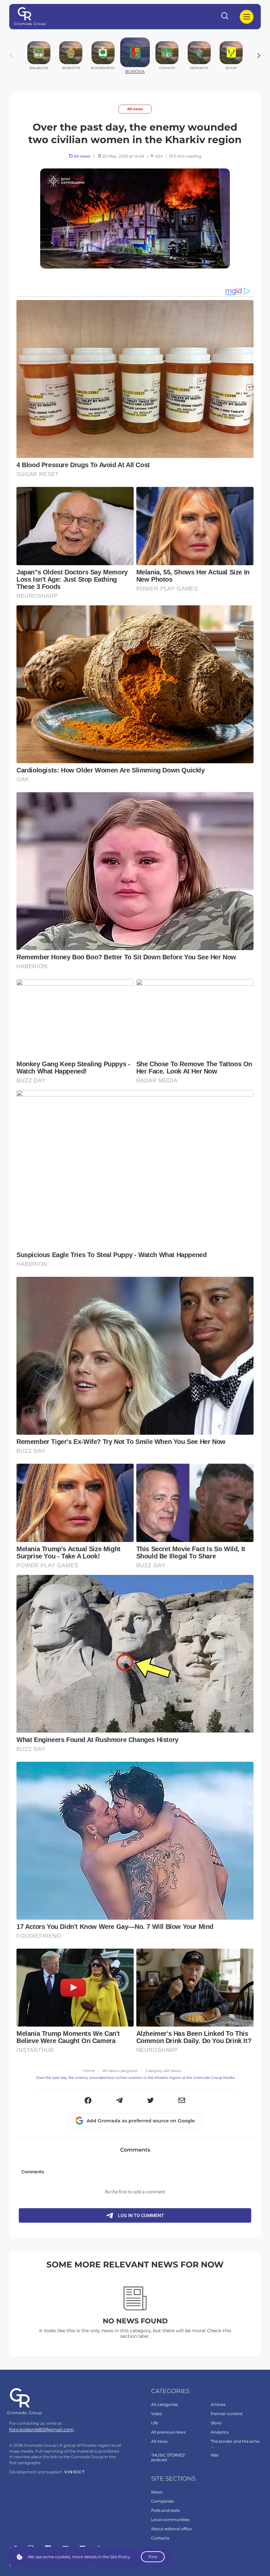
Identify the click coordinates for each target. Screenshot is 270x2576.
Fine (153, 2557)
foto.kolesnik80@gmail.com (42, 2430)
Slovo (216, 2423)
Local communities (170, 2520)
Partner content (227, 2414)
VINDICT (75, 2472)
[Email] (182, 2101)
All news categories (120, 2071)
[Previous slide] (11, 56)
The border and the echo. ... (236, 2444)
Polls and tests (165, 2510)
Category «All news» (163, 2071)
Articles (218, 2404)
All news (135, 109)
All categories (164, 2404)
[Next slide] (259, 56)
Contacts (160, 2538)
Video (157, 2414)
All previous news (168, 2432)
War (215, 2455)
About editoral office (171, 2529)
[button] (88, 2101)
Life (155, 2423)
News (157, 2492)
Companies (162, 2501)
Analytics (220, 2432)
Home (89, 2071)
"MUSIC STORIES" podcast (168, 2457)
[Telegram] (119, 2101)
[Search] (225, 17)
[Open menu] (247, 17)
